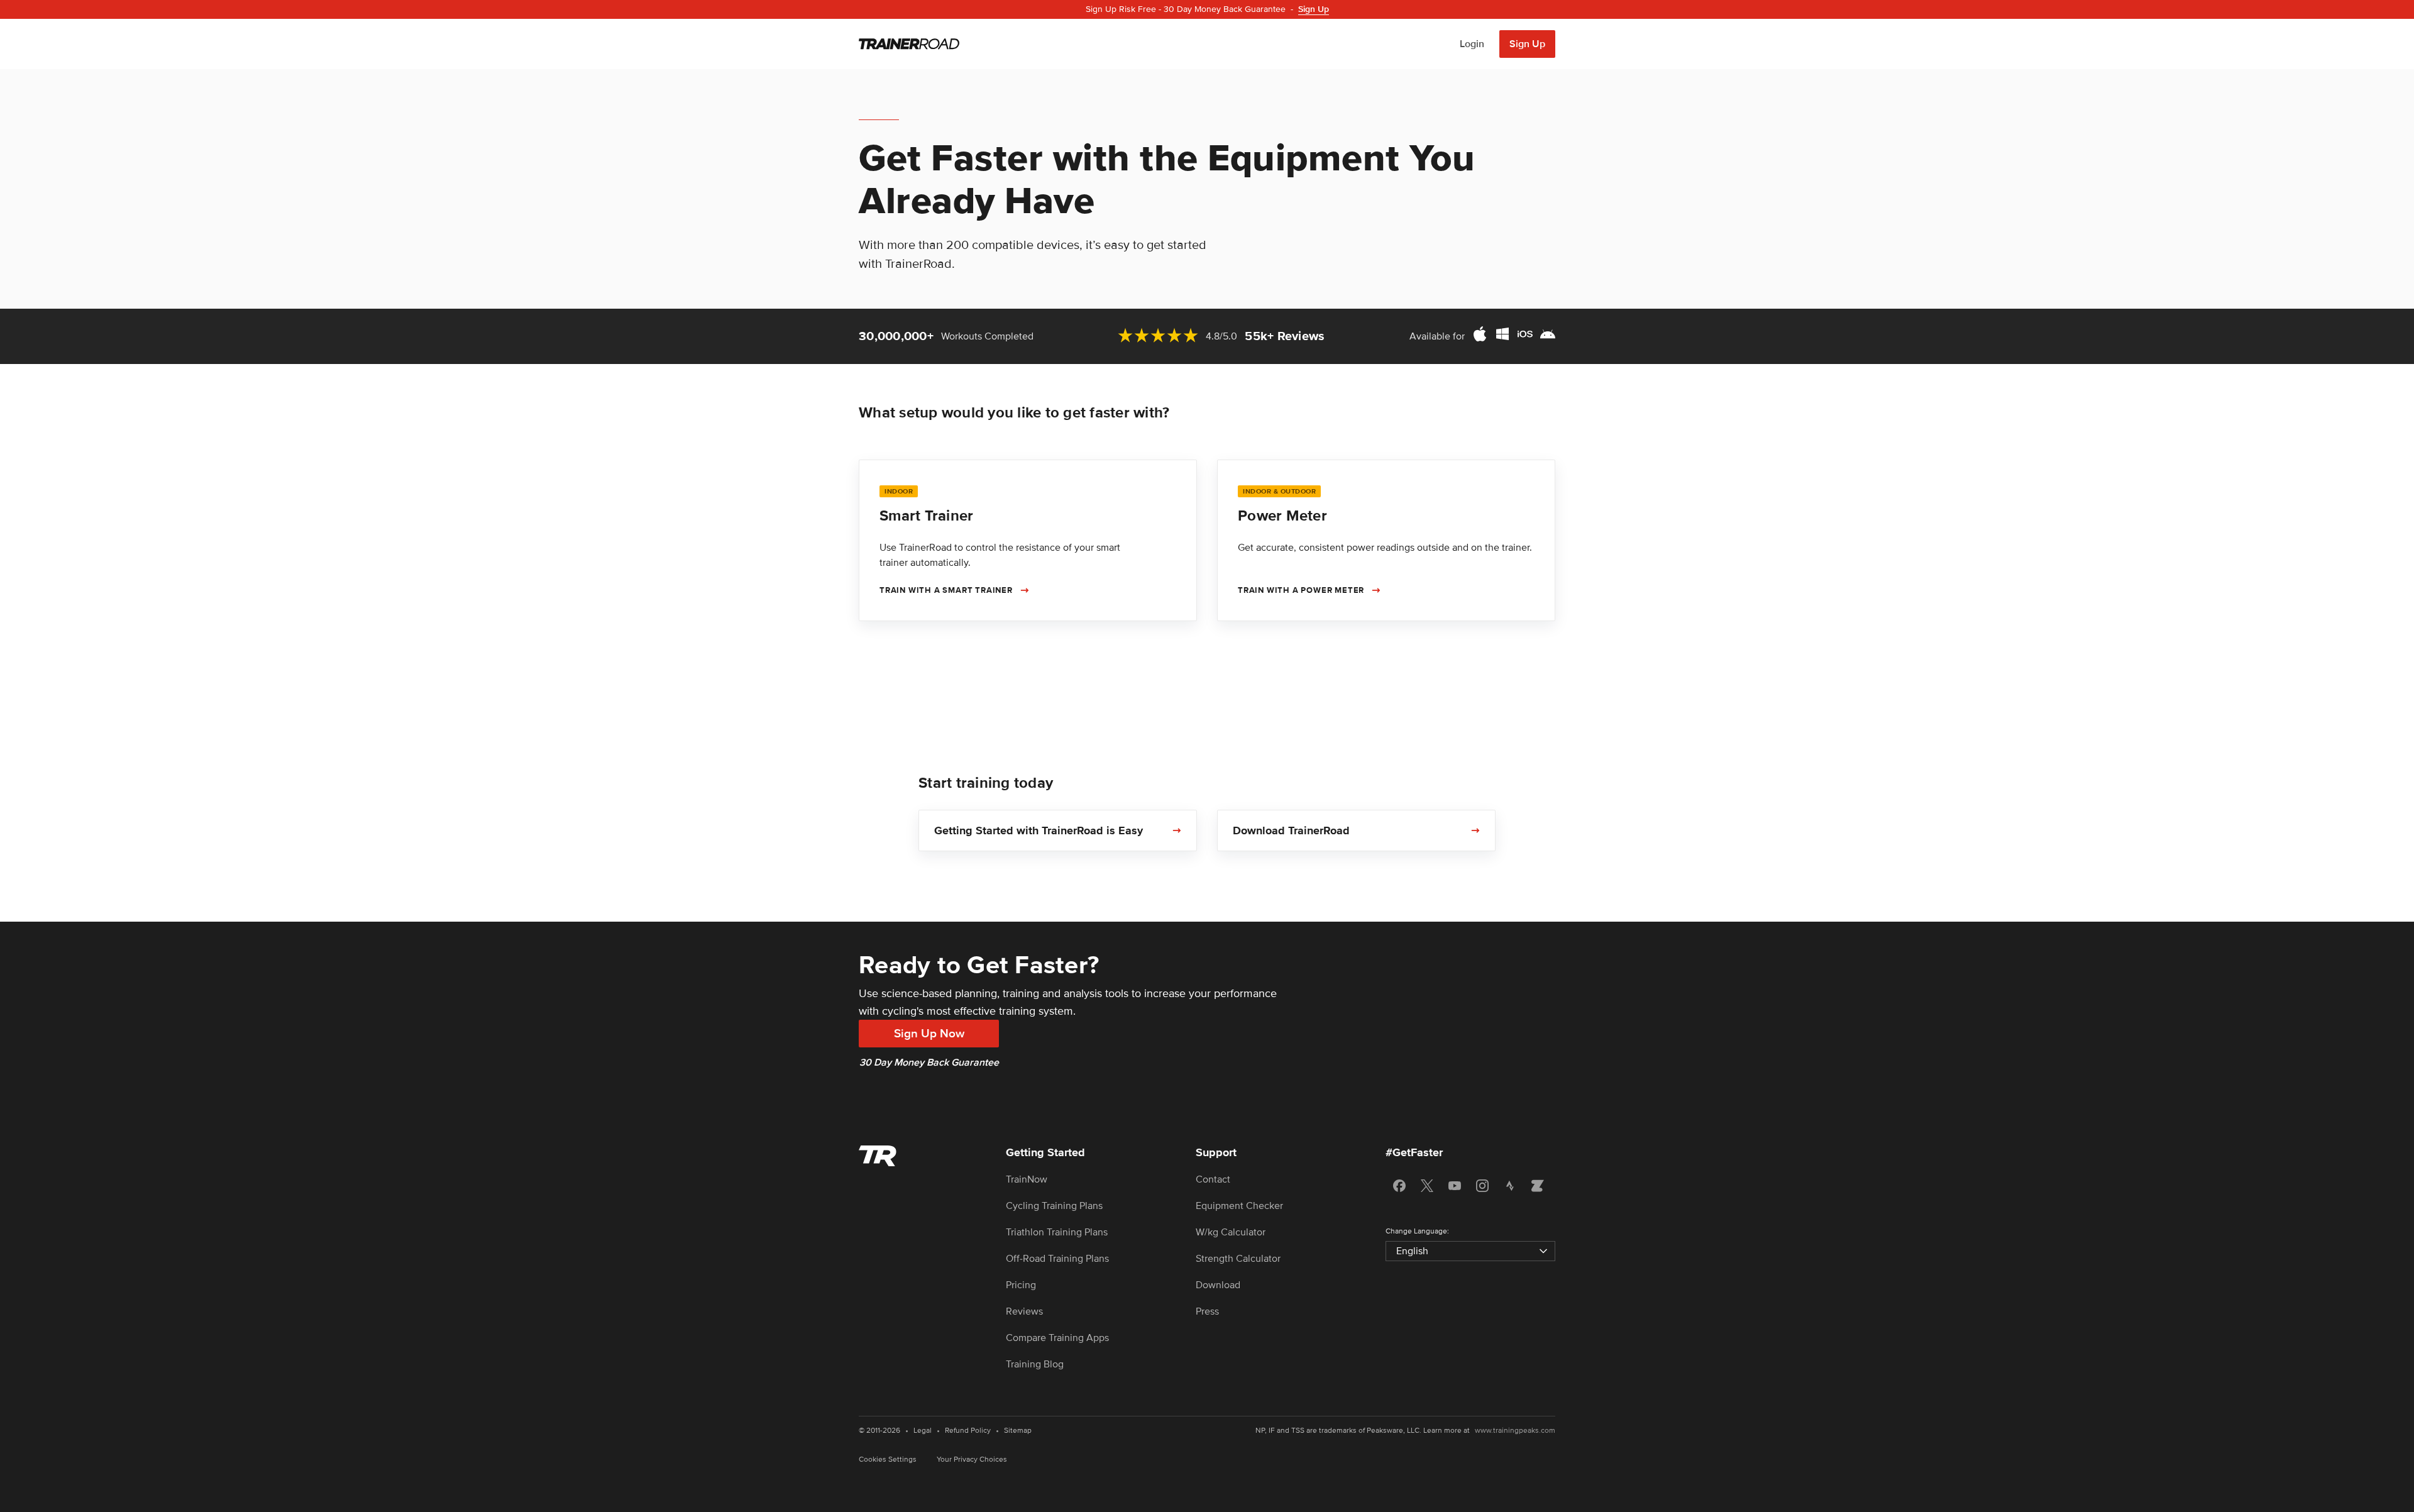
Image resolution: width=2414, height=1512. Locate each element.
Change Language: (1417, 1231)
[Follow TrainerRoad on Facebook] (1399, 1186)
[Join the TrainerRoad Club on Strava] (1510, 1186)
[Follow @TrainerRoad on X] (1427, 1186)
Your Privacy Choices (972, 1460)
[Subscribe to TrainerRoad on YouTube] (1455, 1186)
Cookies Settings (888, 1460)
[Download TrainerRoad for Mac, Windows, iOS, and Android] (1514, 336)
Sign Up (1527, 44)
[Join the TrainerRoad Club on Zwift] (1538, 1186)
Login (1472, 44)
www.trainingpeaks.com (1515, 1431)
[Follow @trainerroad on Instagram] (1482, 1186)
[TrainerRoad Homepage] (909, 44)
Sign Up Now (929, 1034)
